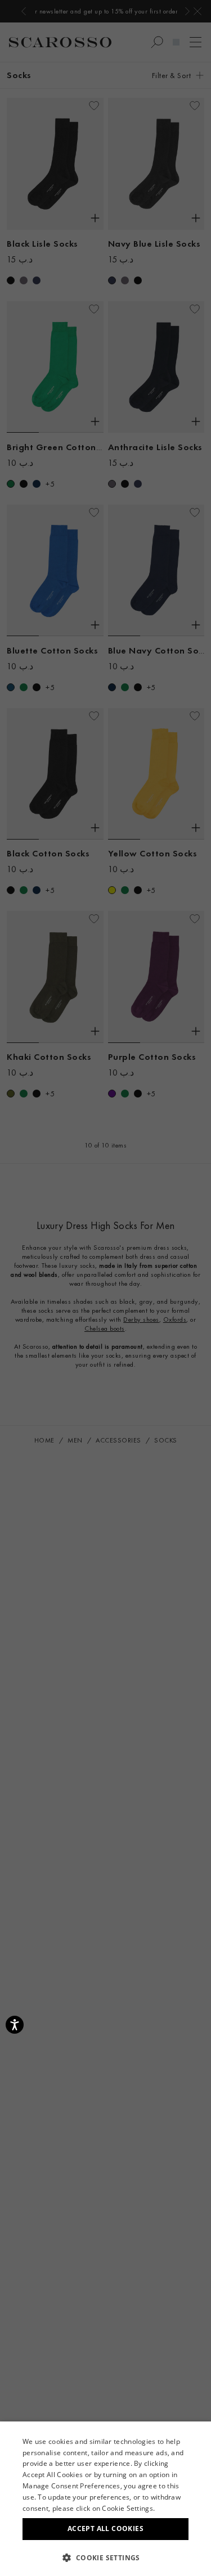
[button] (105, 2557)
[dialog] (105, 1288)
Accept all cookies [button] (105, 2529)
